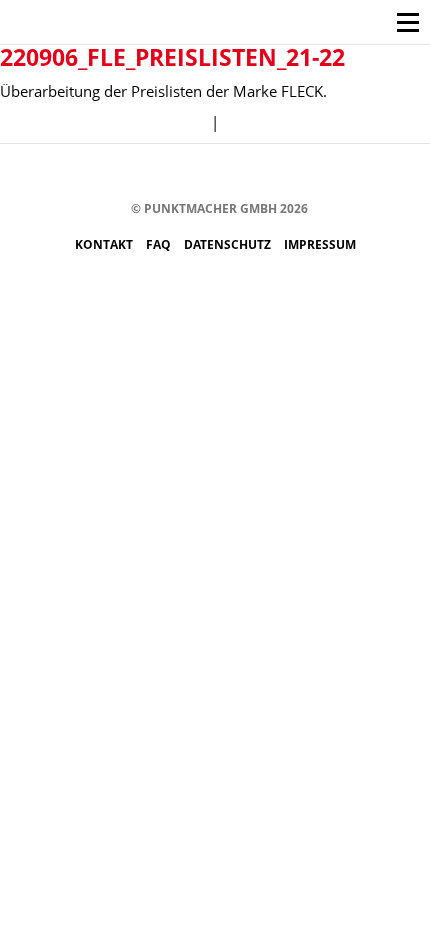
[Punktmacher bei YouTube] (196, 173)
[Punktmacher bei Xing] (256, 173)
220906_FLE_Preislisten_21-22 (172, 57)
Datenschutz (229, 244)
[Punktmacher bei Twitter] (166, 173)
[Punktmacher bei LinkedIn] (286, 173)
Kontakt (105, 244)
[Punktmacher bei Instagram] (136, 173)
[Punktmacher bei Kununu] (226, 173)
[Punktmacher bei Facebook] (106, 173)
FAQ (160, 244)
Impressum (320, 244)
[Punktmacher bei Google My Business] (316, 173)
